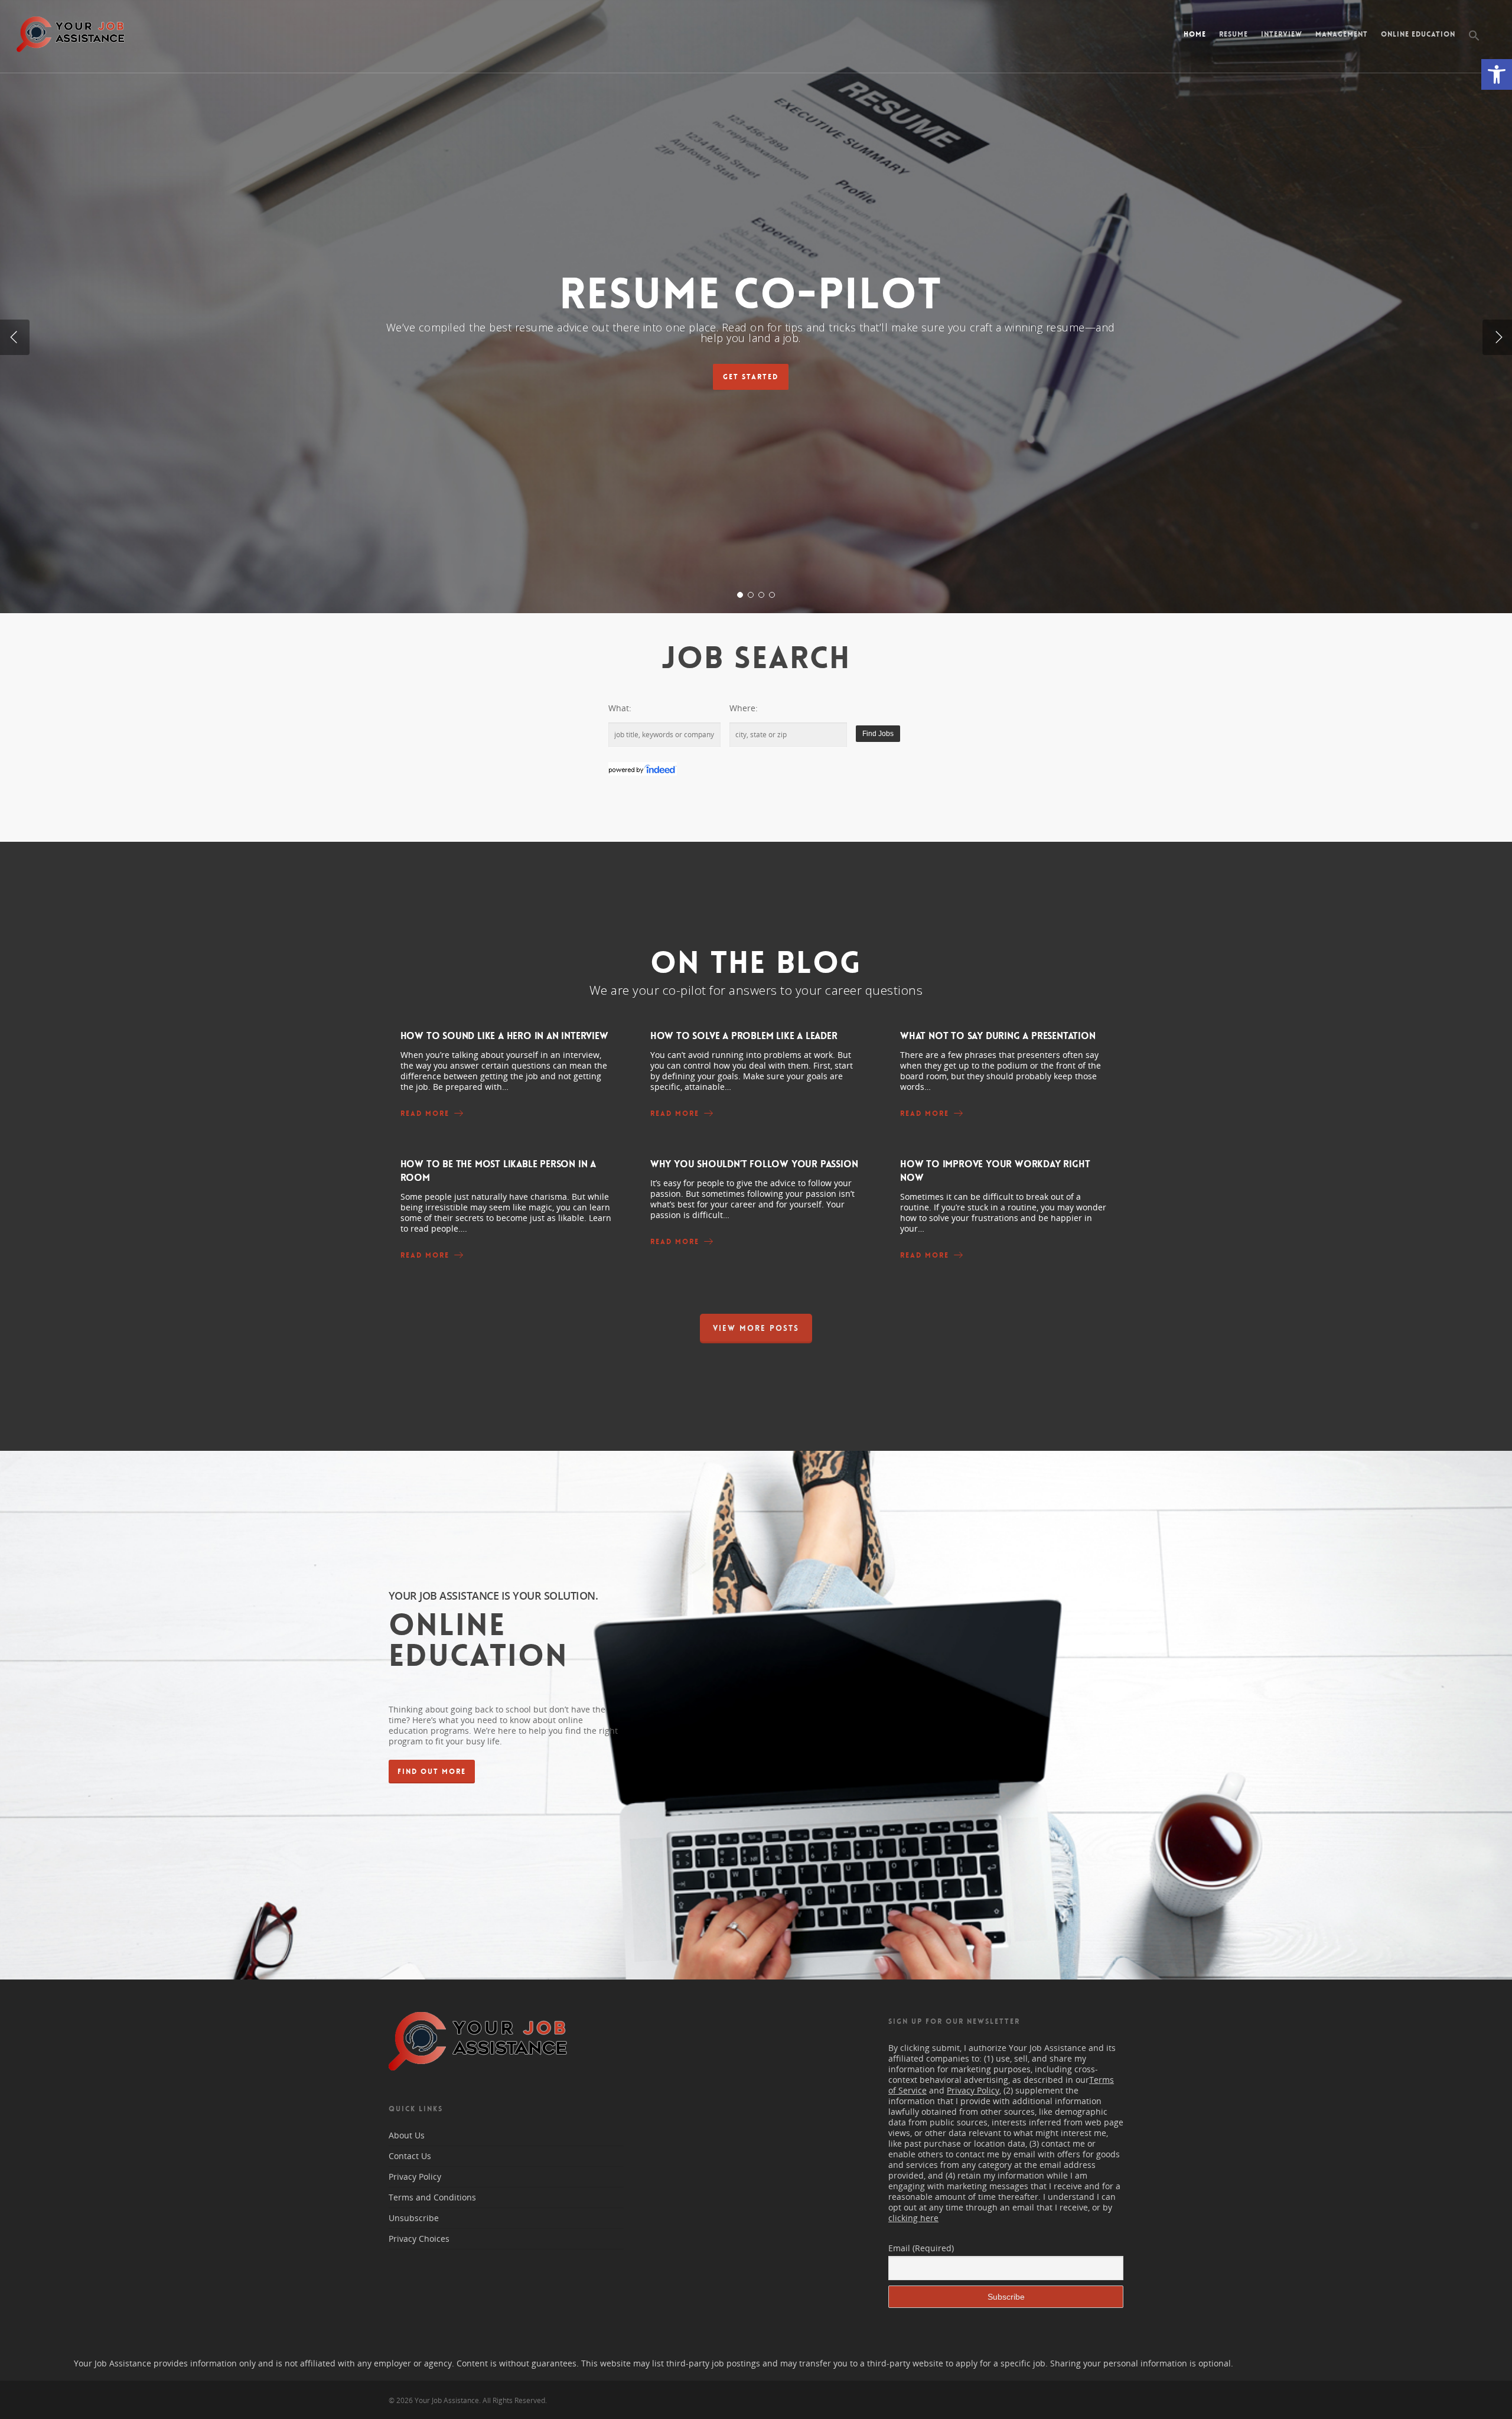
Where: (744, 708)
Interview (1282, 34)
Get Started (750, 377)
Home (1195, 34)
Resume (1234, 34)
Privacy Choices (419, 2239)
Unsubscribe (414, 2218)
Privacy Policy (415, 2177)
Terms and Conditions (432, 2197)
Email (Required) (921, 2248)
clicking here (913, 2218)
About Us (407, 2135)
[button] (1497, 74)
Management (1342, 34)
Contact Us (410, 2156)
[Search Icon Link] (1474, 45)
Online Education (1418, 34)
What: (620, 708)
